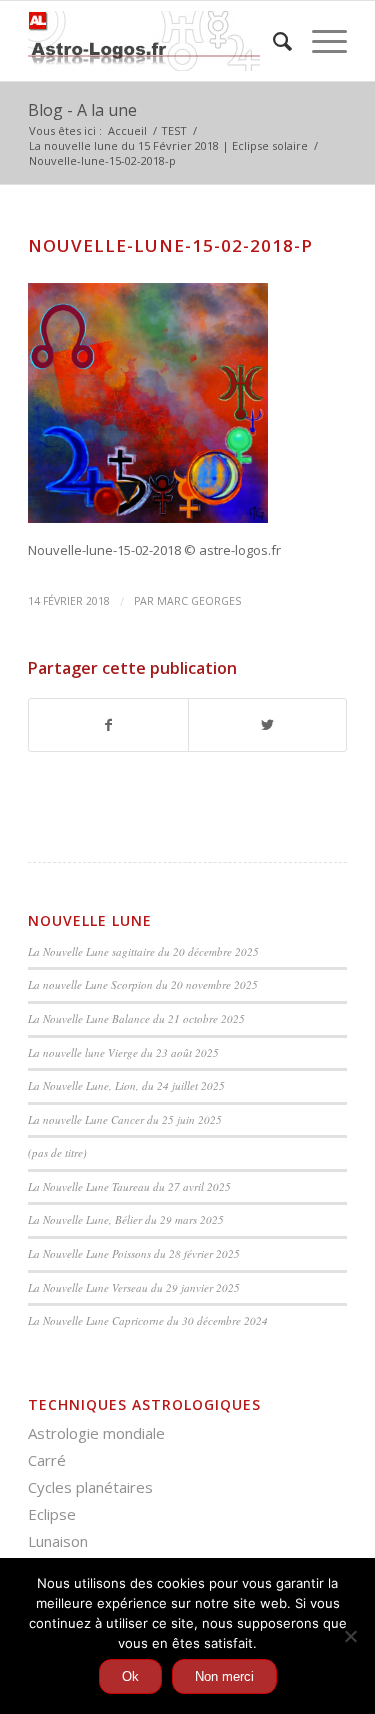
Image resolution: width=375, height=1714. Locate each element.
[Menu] (319, 41)
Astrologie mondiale (96, 1433)
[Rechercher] (272, 41)
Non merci (224, 1676)
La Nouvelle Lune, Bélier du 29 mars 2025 (126, 1219)
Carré (47, 1460)
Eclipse (52, 1514)
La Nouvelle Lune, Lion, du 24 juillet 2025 (126, 1085)
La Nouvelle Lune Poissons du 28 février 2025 (134, 1253)
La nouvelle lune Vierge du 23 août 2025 (123, 1052)
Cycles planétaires (90, 1487)
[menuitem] (272, 41)
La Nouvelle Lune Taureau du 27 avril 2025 (129, 1186)
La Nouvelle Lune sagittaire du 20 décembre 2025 (143, 951)
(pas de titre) (57, 1152)
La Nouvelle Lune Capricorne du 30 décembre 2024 (148, 1320)
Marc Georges (199, 601)
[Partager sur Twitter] (267, 725)
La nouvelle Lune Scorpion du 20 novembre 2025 (143, 984)
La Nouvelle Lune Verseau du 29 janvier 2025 (134, 1287)
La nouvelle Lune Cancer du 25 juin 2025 (125, 1119)
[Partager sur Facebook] (108, 725)
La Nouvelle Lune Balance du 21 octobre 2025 (136, 1018)
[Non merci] (350, 1636)
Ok (130, 1676)
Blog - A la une (82, 110)
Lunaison (58, 1541)
